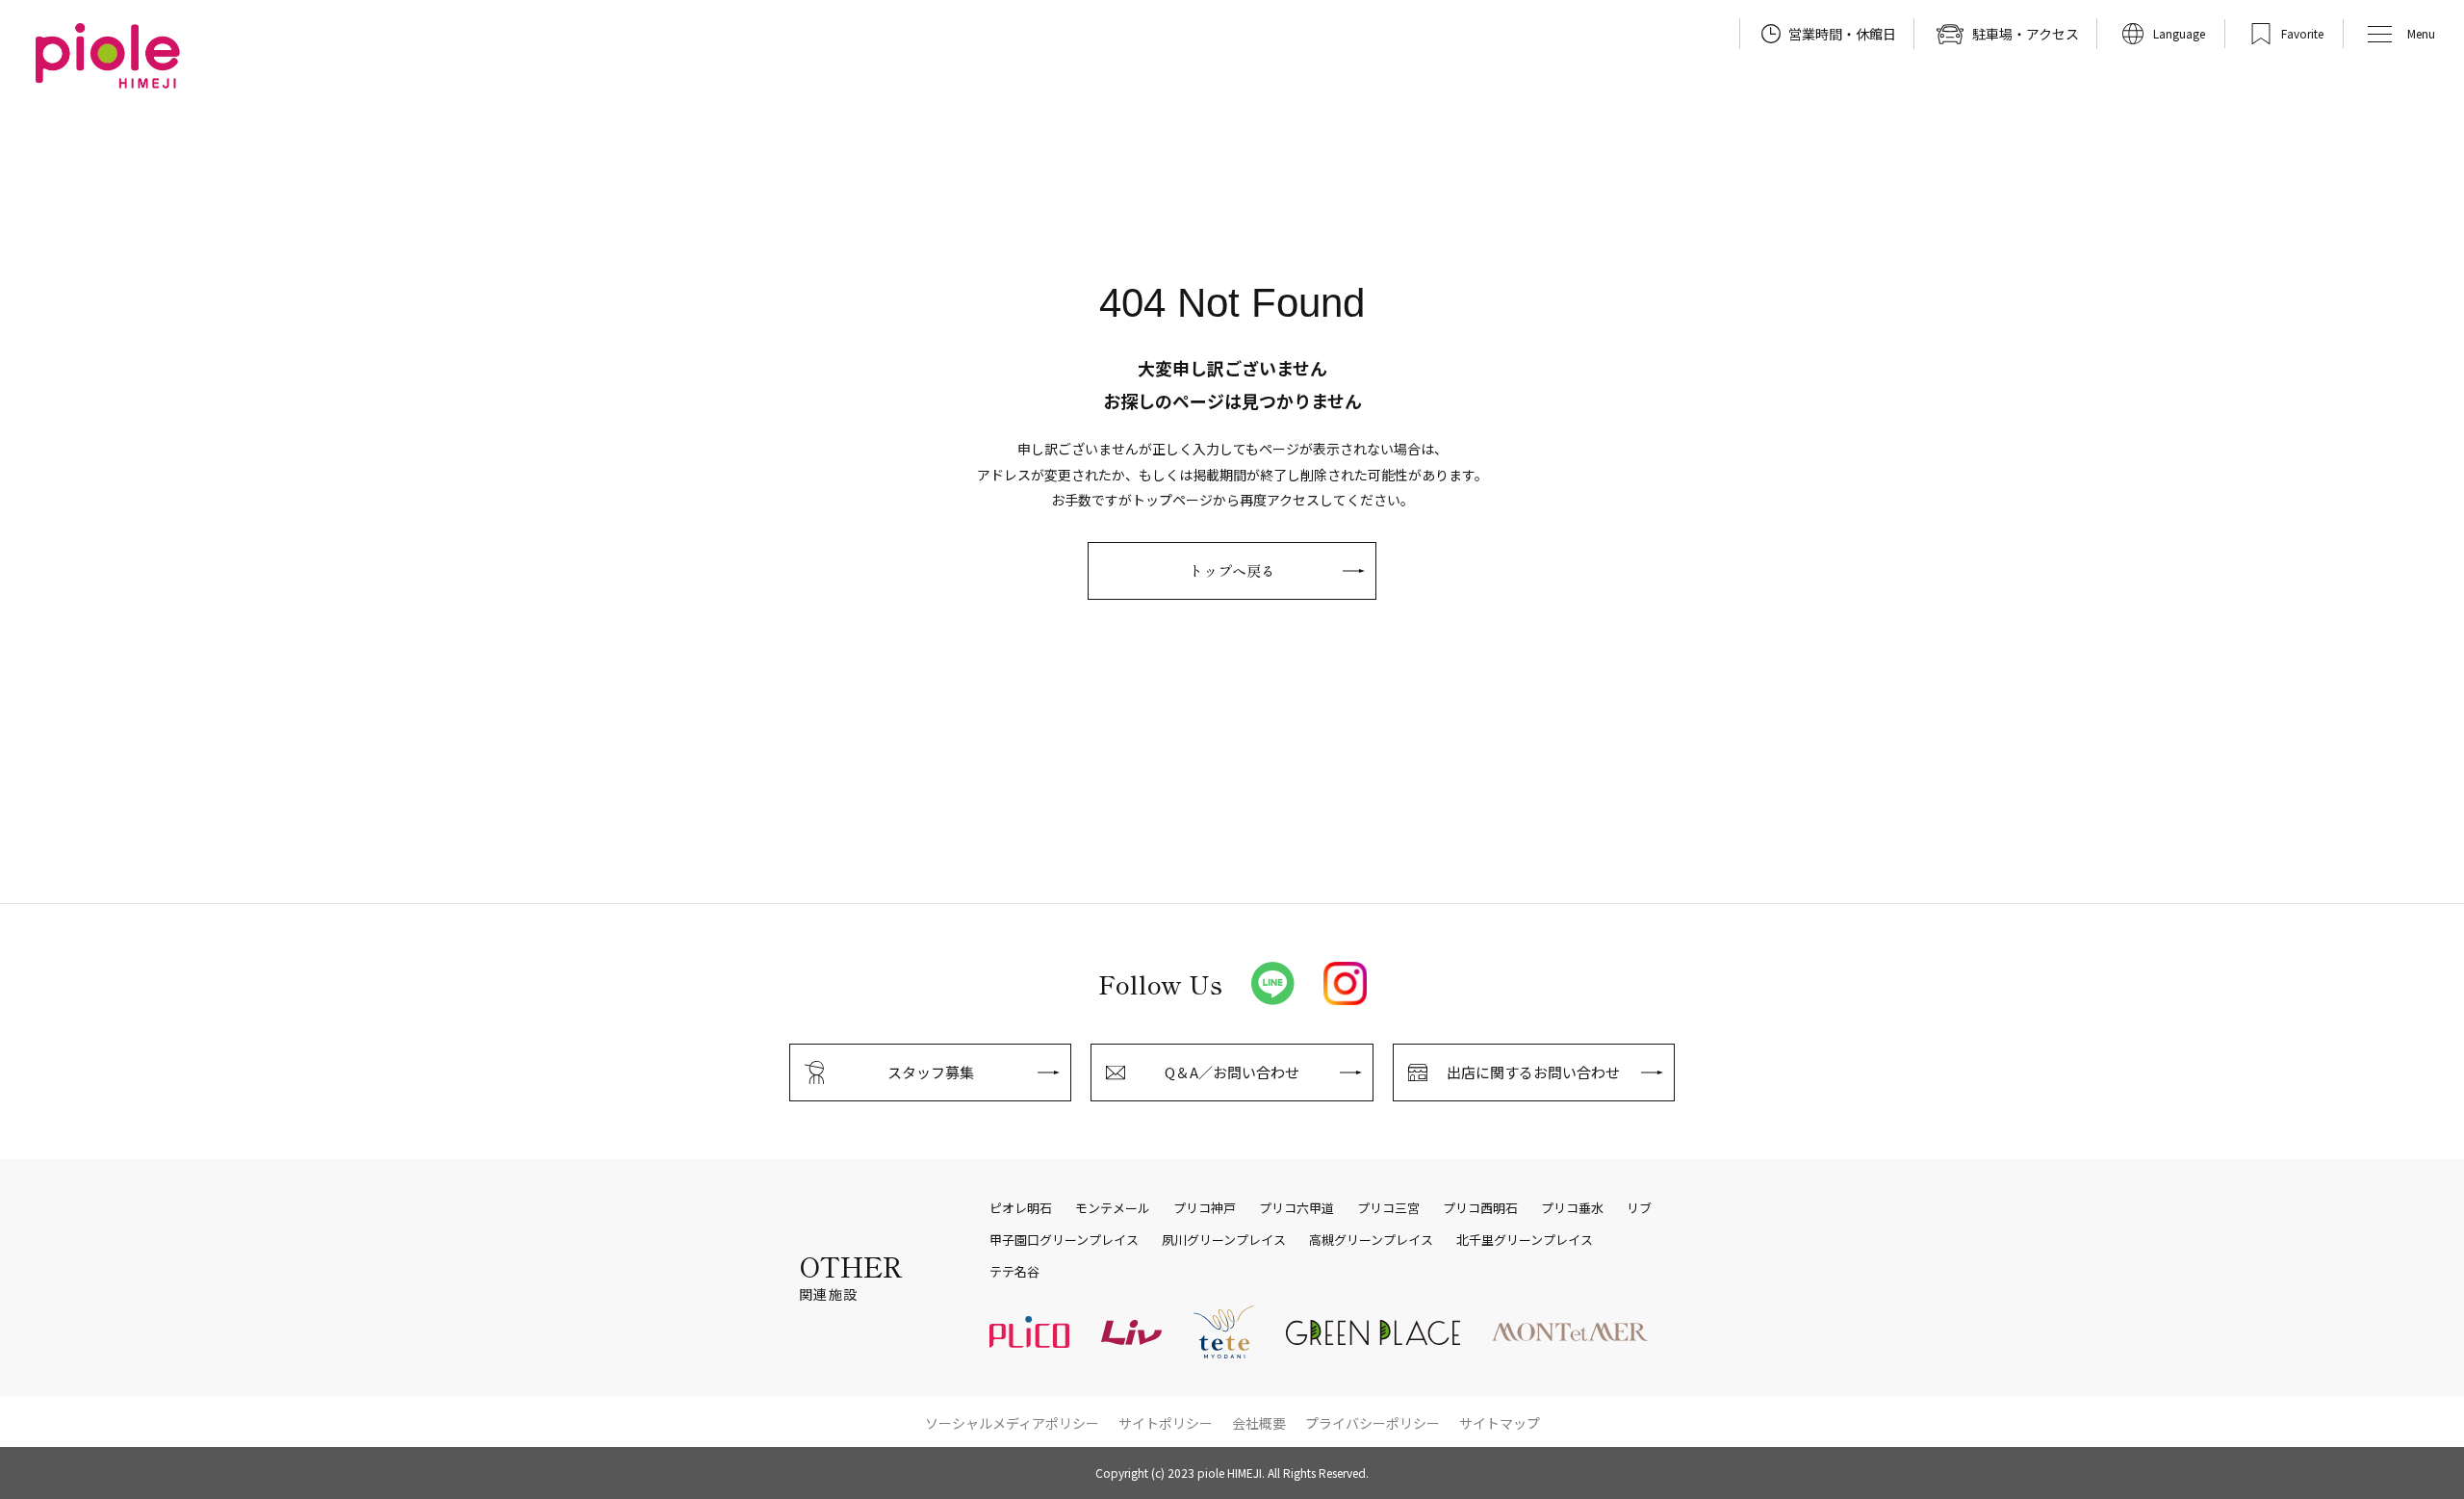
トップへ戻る (1232, 570)
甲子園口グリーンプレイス (1064, 1240)
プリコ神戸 (1205, 1208)
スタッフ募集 (931, 1072)
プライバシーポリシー (1373, 1423)
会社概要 (1259, 1423)
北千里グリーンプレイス (1525, 1240)
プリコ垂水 (1572, 1208)
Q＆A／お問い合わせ (1232, 1072)
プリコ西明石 (1480, 1208)
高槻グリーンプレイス (1371, 1240)
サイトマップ (1500, 1423)
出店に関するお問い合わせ (1533, 1072)
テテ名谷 (1014, 1272)
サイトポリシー (1166, 1423)
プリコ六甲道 (1296, 1208)
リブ (1639, 1208)
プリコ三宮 (1388, 1208)
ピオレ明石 (1021, 1208)
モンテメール (1113, 1208)
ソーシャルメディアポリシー (1012, 1423)
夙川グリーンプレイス (1224, 1240)
